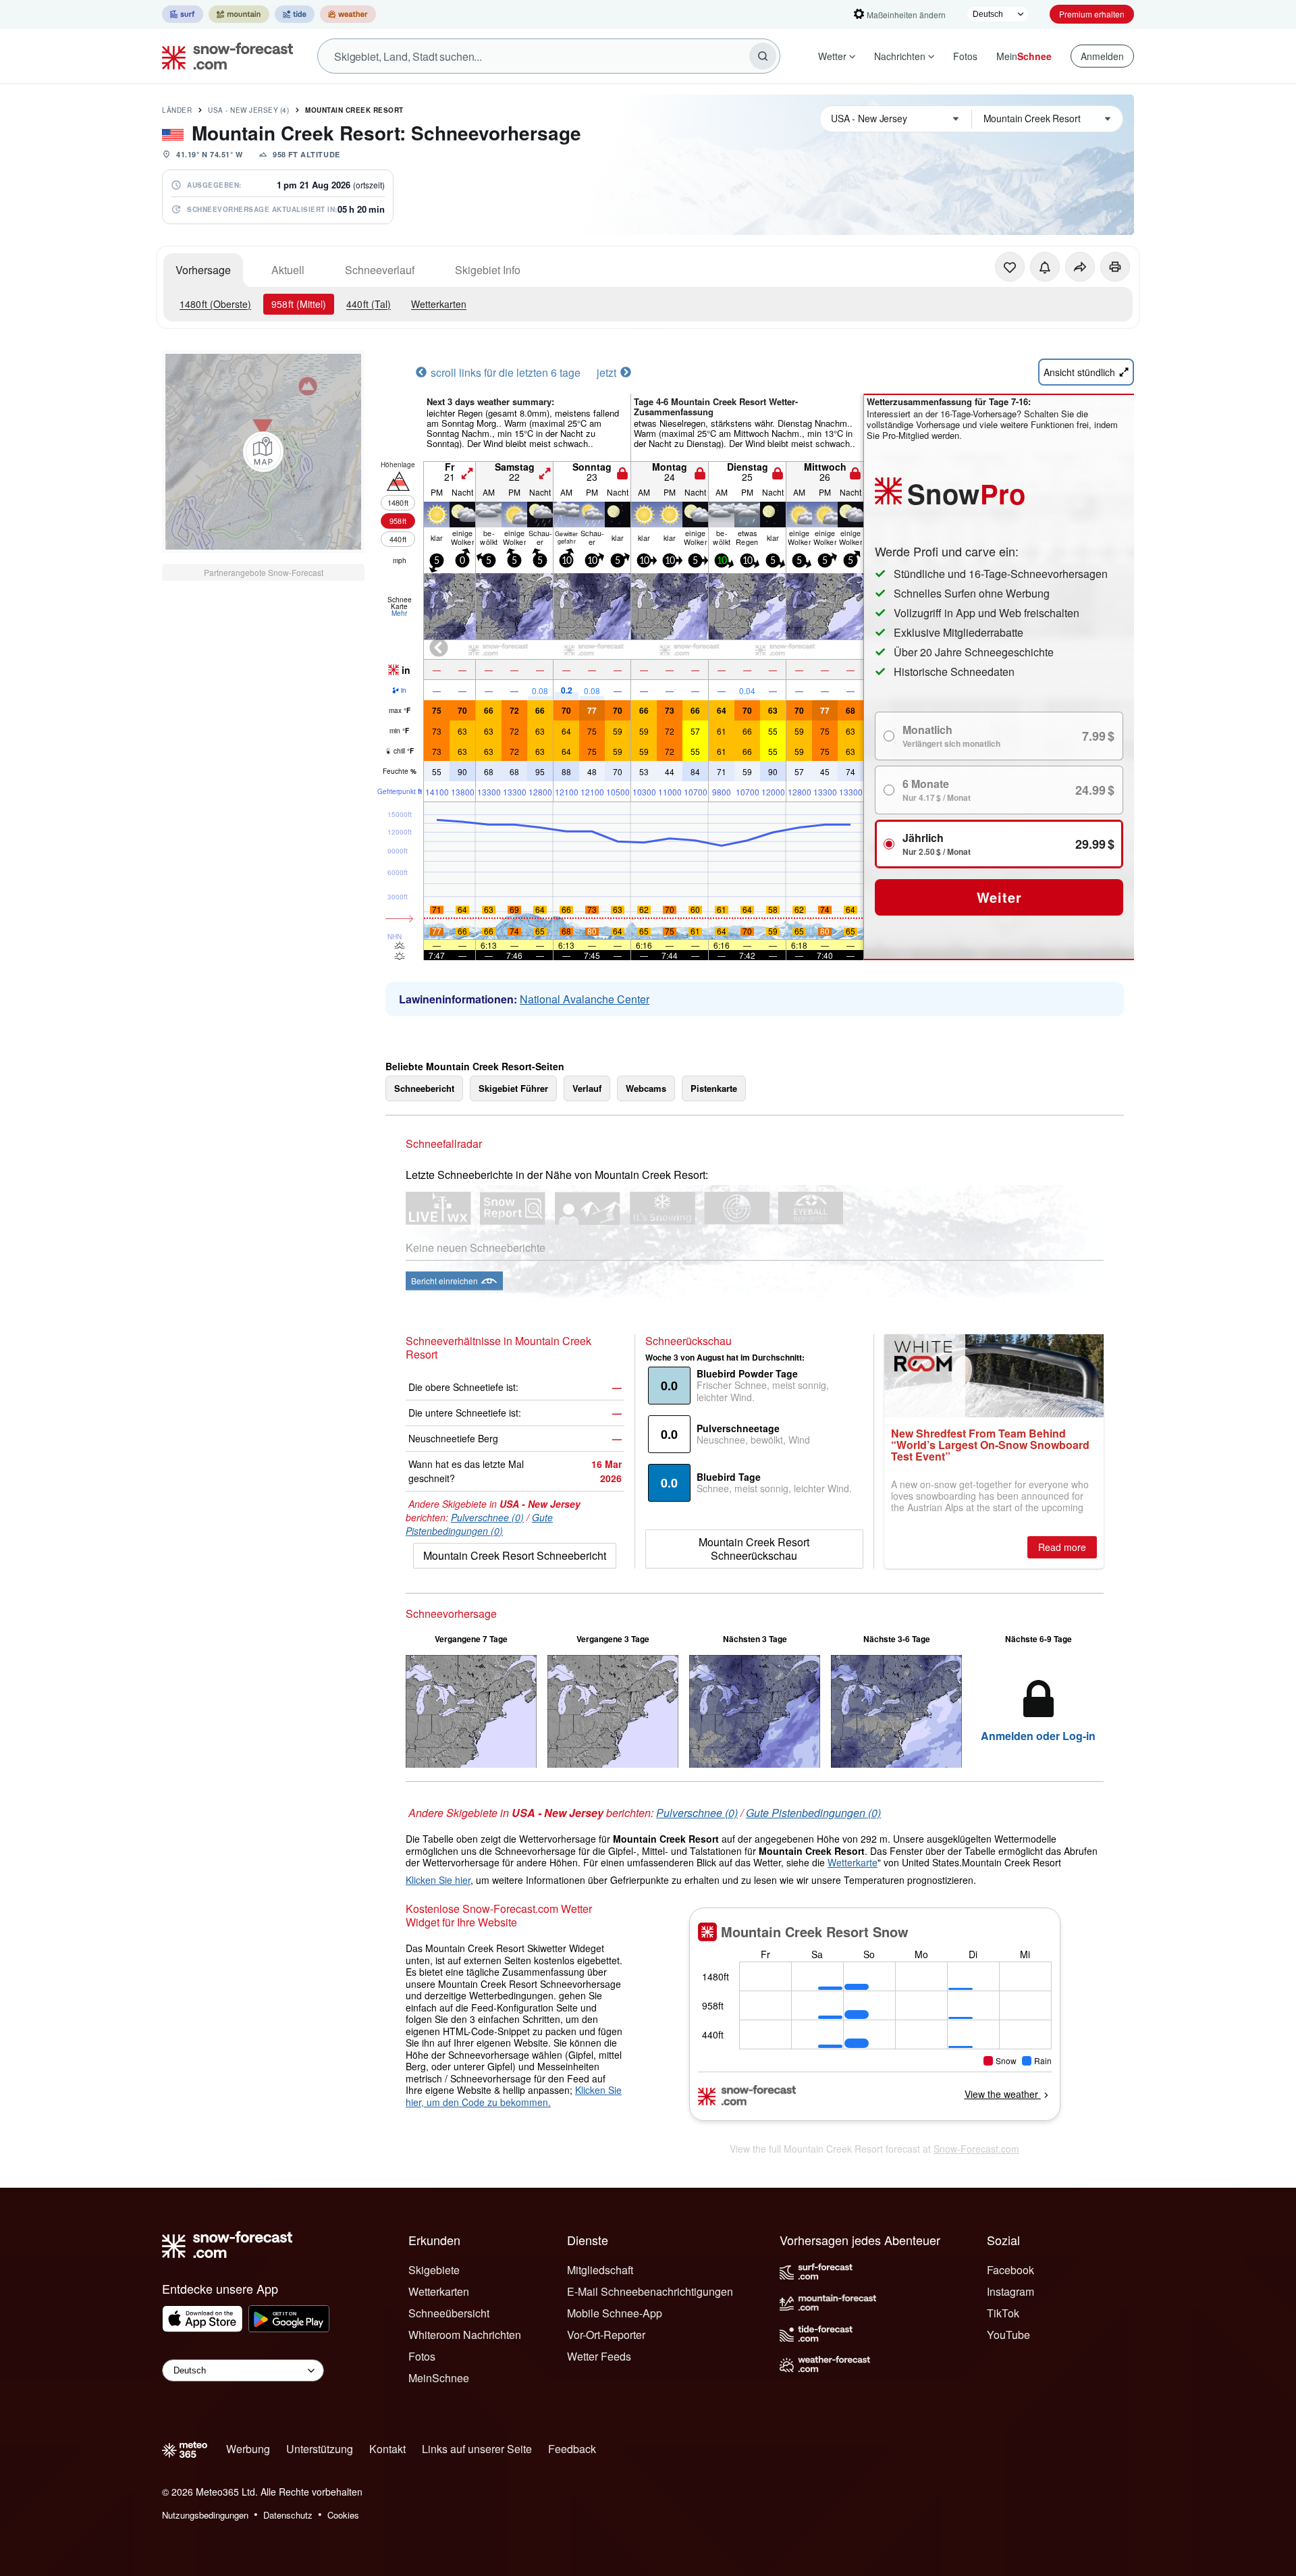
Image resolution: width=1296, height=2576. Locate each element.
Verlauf (587, 1088)
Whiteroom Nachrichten (465, 2335)
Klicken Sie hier (438, 1880)
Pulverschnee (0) (487, 1517)
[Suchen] (763, 56)
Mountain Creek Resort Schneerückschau (754, 1549)
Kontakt (387, 2449)
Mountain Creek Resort (354, 110)
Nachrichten (900, 56)
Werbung (248, 2449)
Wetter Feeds (599, 2356)
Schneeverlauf (380, 270)
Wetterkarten (439, 304)
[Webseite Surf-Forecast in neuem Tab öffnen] (183, 14)
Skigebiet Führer (513, 1088)
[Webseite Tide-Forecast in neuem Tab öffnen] (295, 14)
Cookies (343, 2515)
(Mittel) (299, 304)
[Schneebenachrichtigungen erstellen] (1045, 267)
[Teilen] (1080, 267)
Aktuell (288, 270)
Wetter (832, 56)
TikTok (1003, 2313)
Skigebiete (434, 2270)
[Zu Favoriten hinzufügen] (1010, 267)
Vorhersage (203, 270)
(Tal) (369, 304)
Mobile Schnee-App (615, 2313)
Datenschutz (288, 2515)
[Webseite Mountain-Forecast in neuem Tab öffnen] (239, 14)
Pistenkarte (714, 1088)
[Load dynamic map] (263, 452)
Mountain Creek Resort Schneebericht (515, 1555)
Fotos (965, 56)
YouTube (1008, 2335)
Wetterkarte (853, 1862)
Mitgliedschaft (600, 2270)
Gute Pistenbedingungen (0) (479, 1524)
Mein (1024, 56)
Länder (177, 110)
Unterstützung (320, 2449)
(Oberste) (215, 304)
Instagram (1010, 2291)
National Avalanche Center (585, 999)
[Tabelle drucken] (1115, 267)
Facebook (1010, 2270)
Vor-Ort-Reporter (606, 2335)
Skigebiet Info (488, 270)
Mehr (399, 613)
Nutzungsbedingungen (205, 2515)
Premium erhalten (1092, 14)
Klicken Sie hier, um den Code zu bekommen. (514, 2096)
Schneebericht (424, 1088)
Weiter (999, 897)
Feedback (572, 2449)
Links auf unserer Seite (477, 2449)
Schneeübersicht (449, 2313)
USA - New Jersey (248, 110)
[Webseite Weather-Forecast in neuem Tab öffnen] (348, 14)
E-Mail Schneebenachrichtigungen (650, 2291)
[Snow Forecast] (223, 56)
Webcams (646, 1088)
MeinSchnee (439, 2378)
